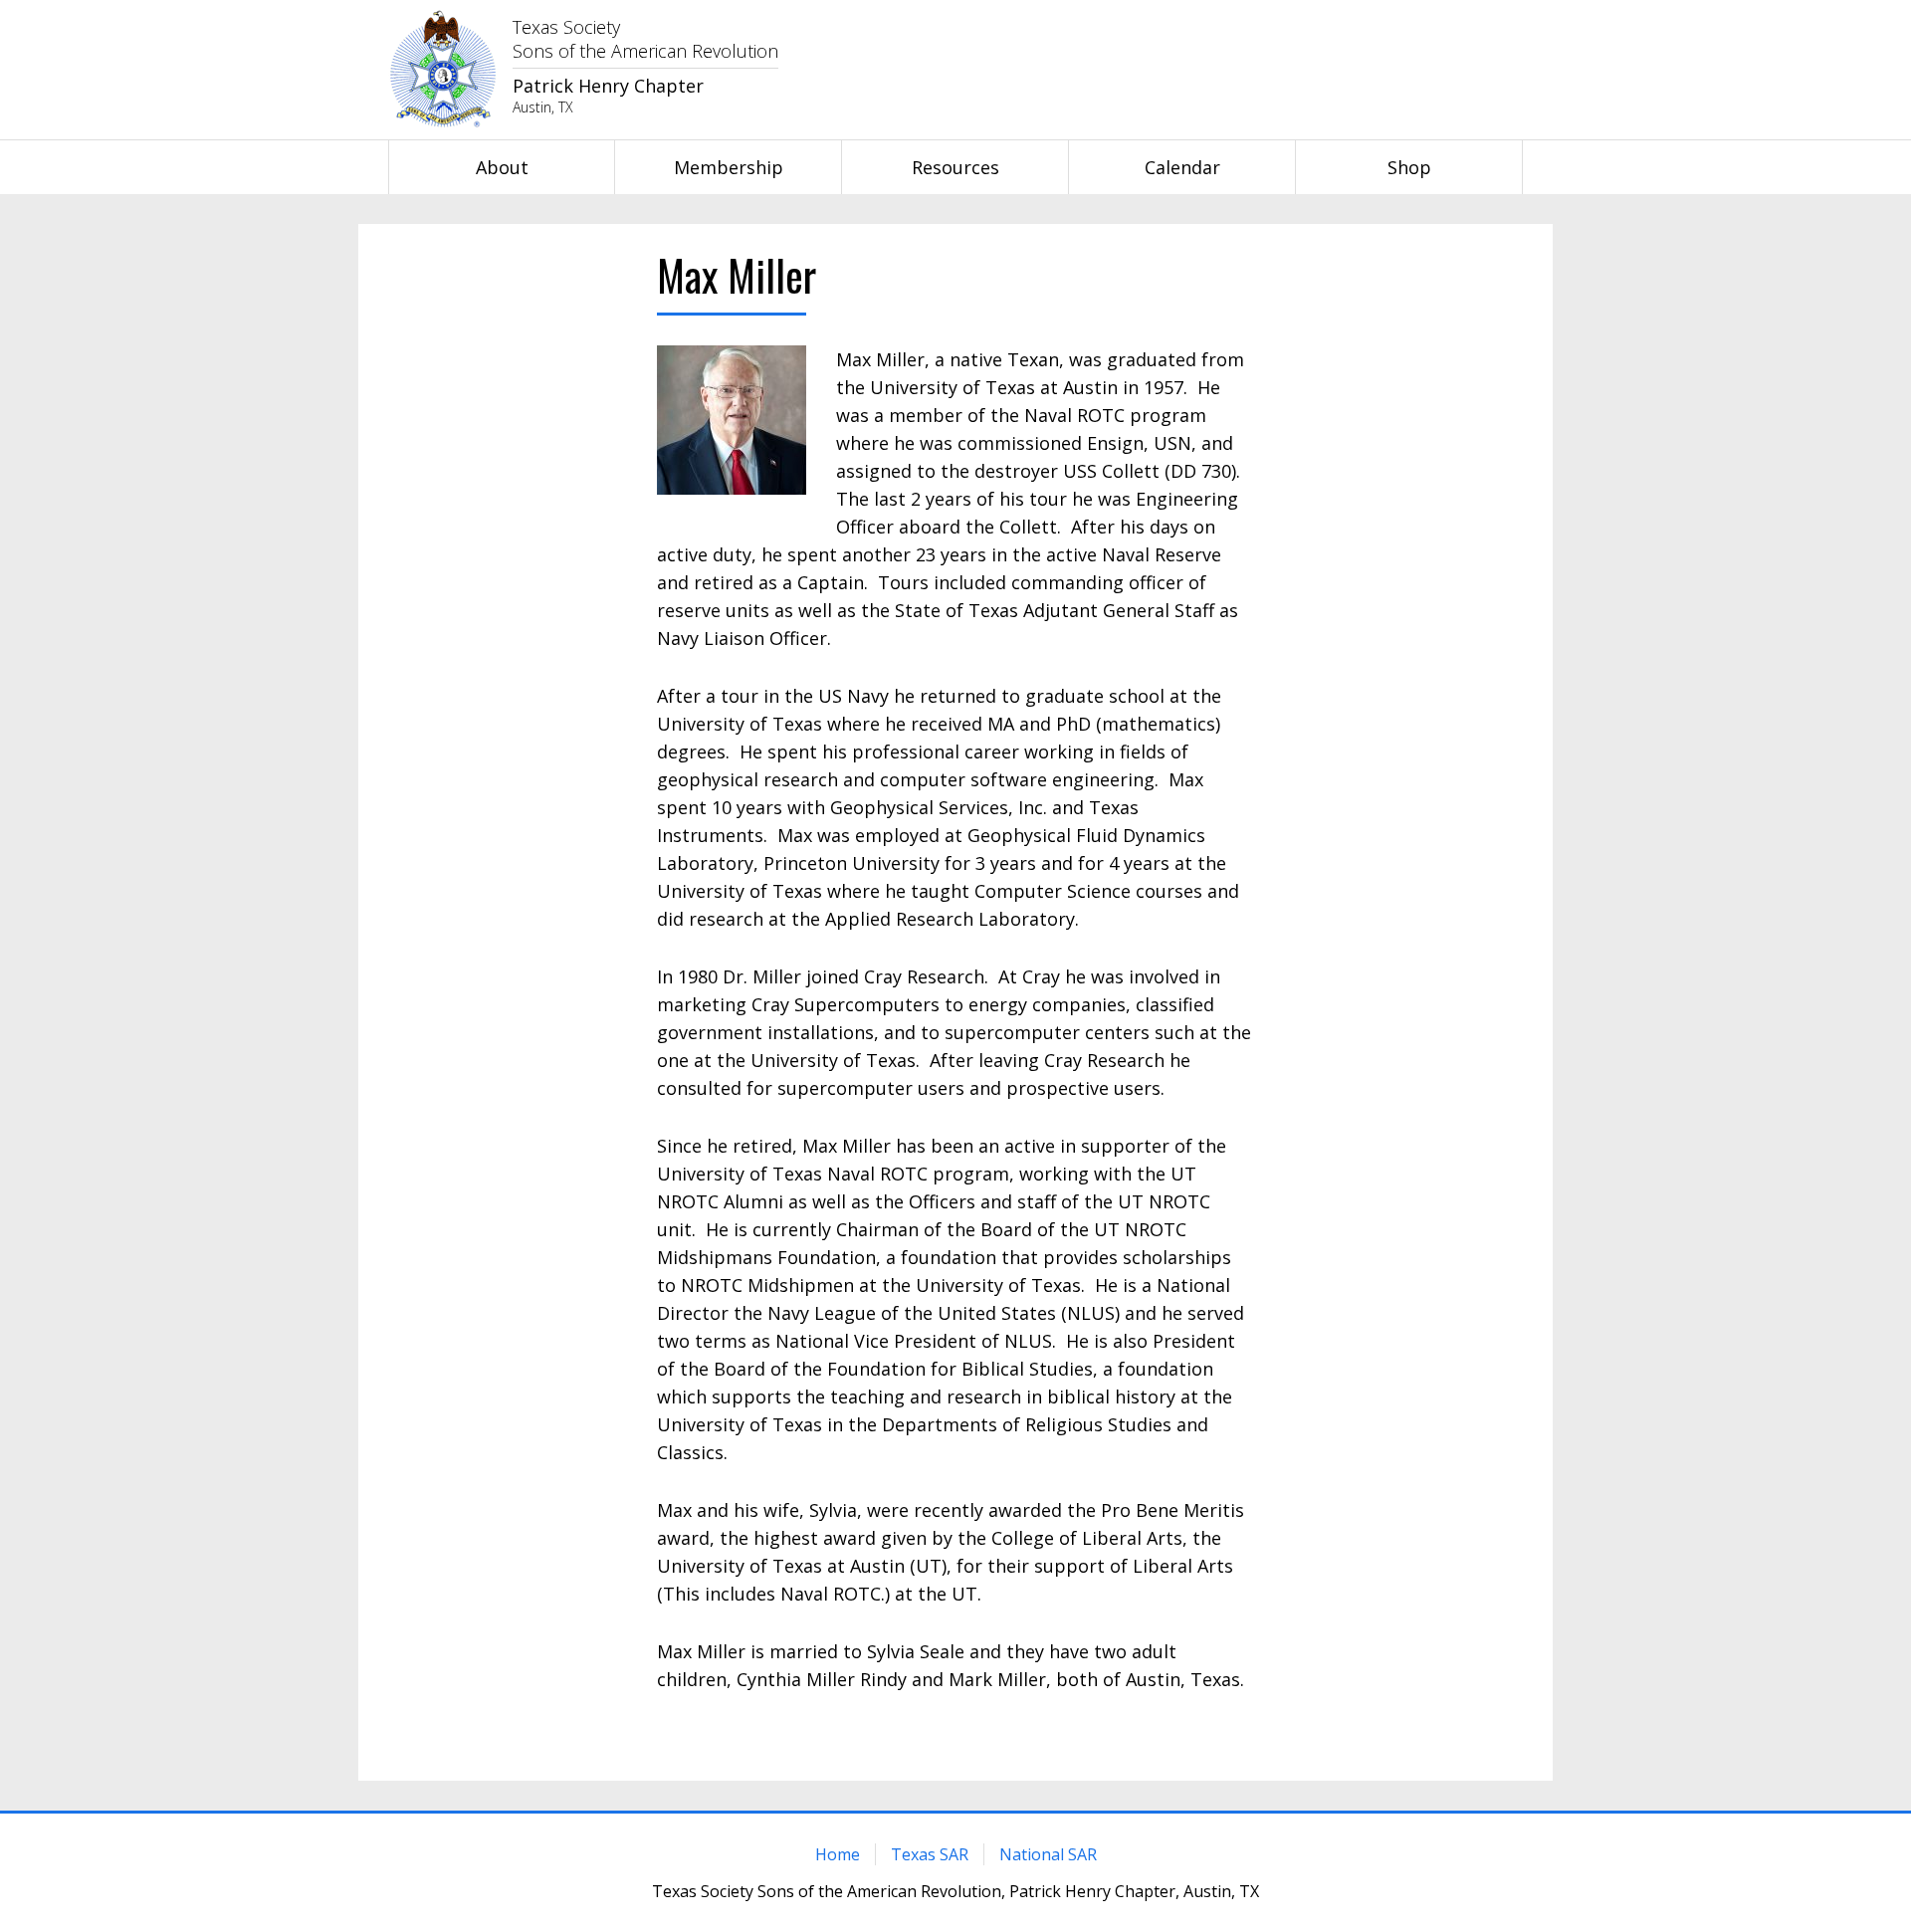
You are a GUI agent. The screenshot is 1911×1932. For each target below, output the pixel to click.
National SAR (1048, 1854)
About (502, 167)
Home (838, 1854)
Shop (1409, 167)
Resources (955, 167)
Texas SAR (930, 1854)
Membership (729, 167)
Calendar (1182, 167)
